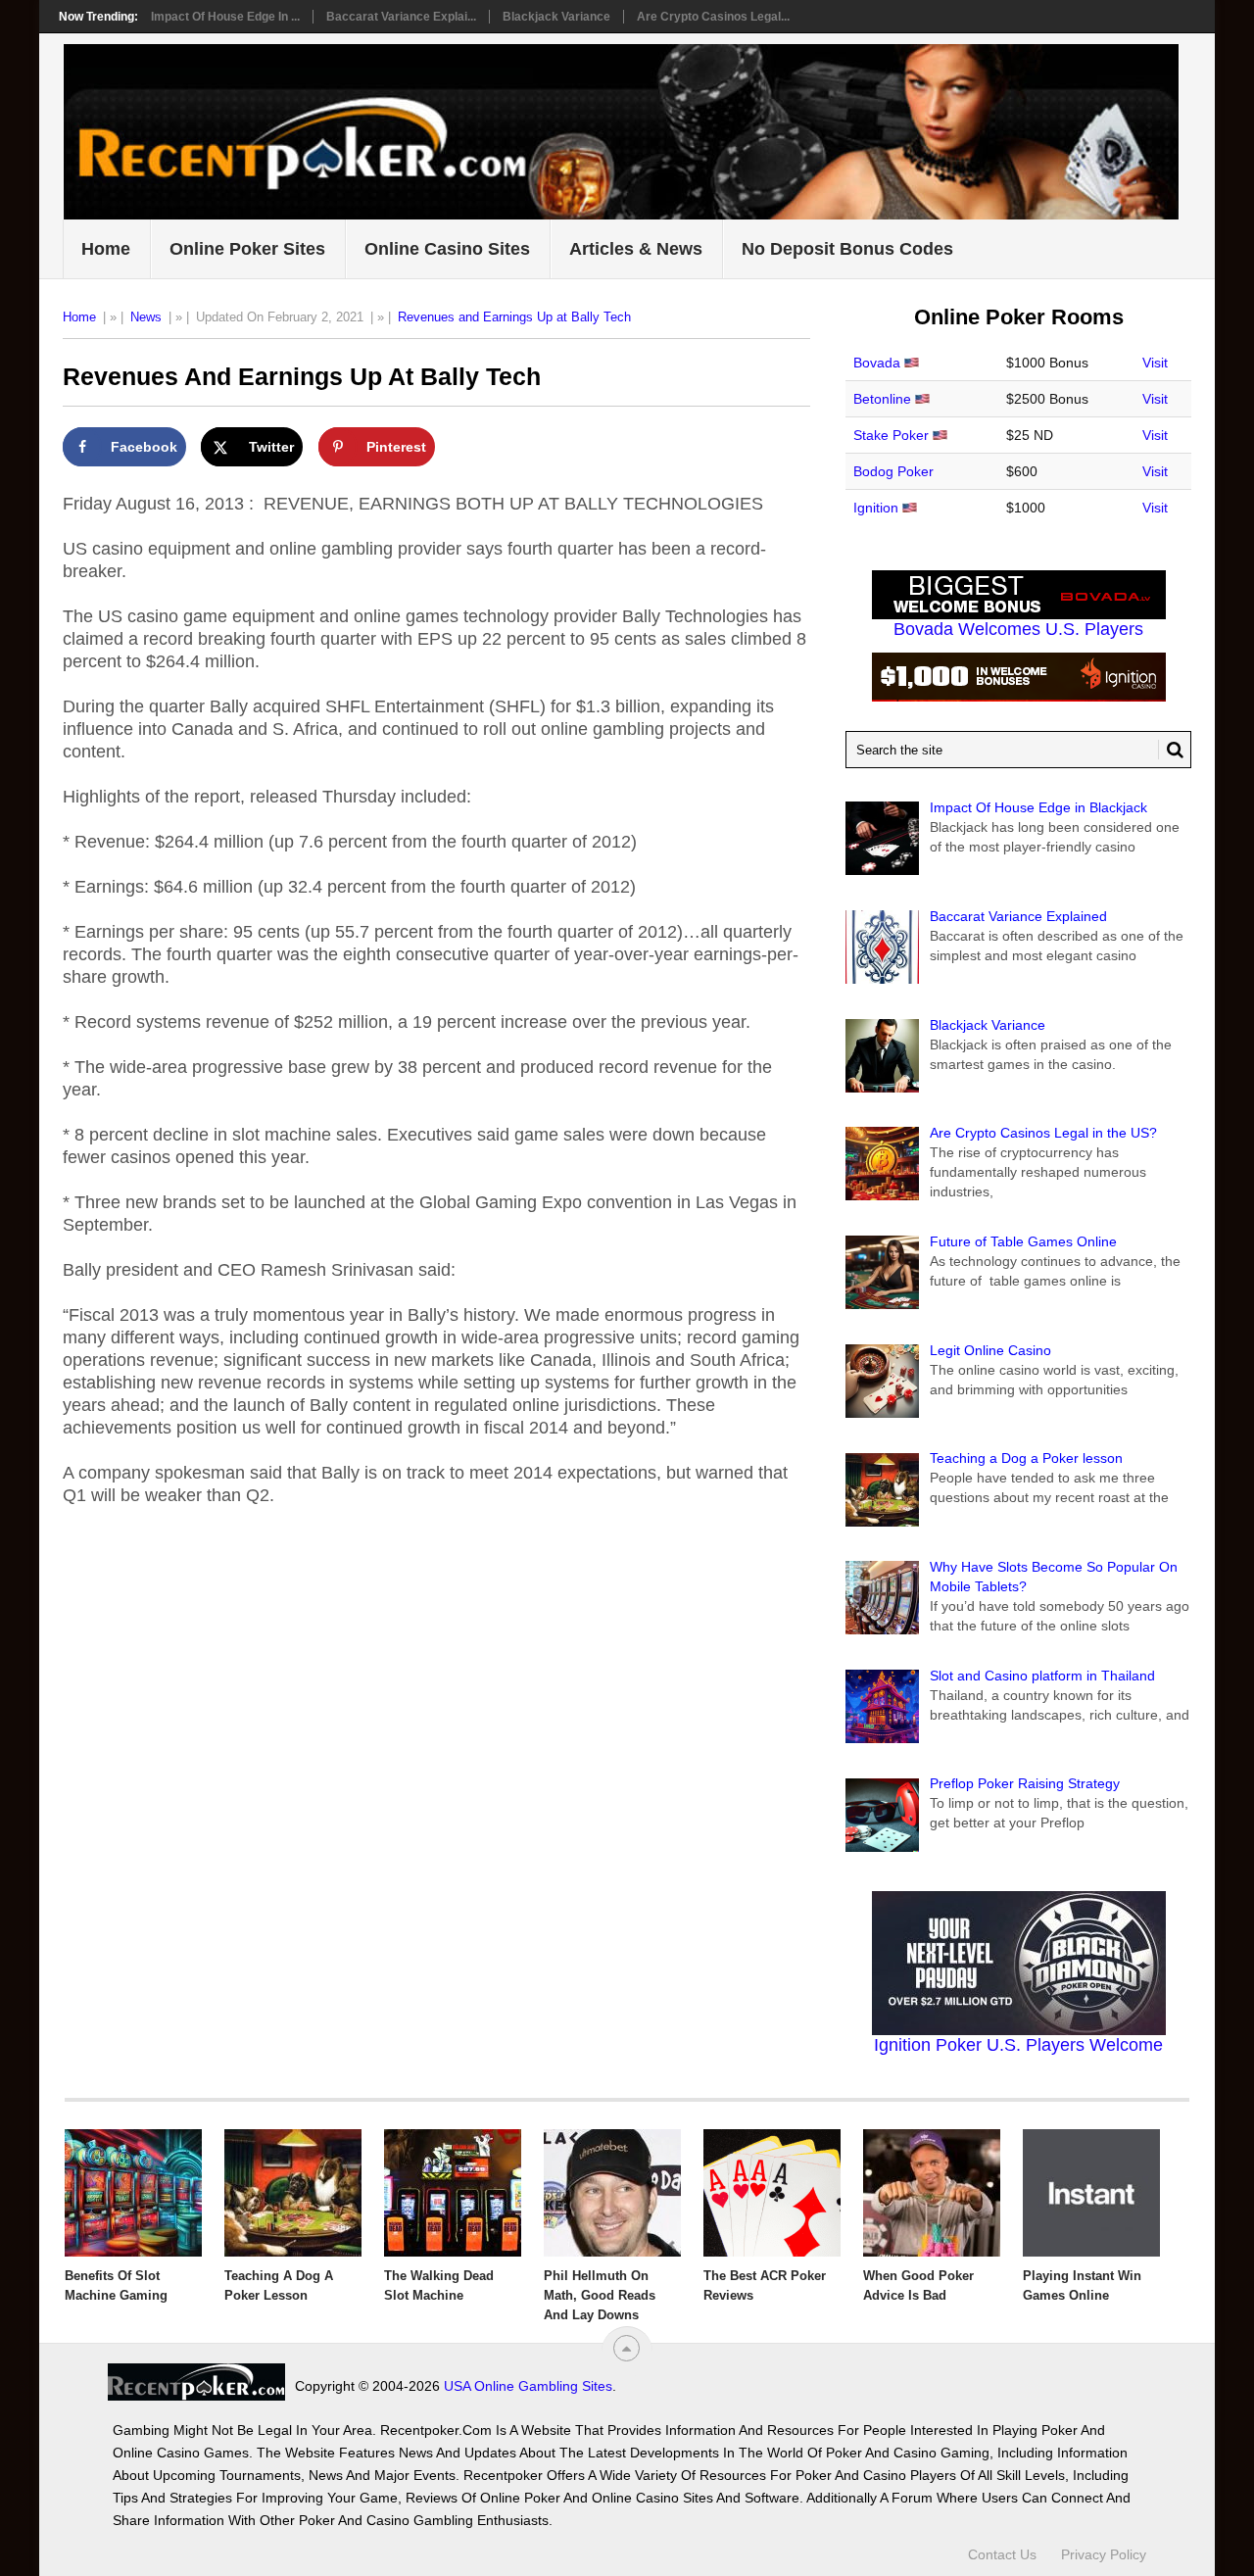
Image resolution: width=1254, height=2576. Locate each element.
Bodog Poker (893, 471)
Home (106, 249)
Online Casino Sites (447, 249)
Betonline (882, 399)
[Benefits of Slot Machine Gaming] (133, 2193)
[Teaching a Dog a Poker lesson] (293, 2193)
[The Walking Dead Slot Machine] (453, 2193)
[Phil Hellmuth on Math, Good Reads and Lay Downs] (612, 2193)
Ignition (876, 508)
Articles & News (636, 249)
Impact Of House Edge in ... (225, 17)
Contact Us (1002, 2554)
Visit (1155, 363)
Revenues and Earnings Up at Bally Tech (514, 317)
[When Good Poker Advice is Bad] (932, 2193)
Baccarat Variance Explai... (401, 17)
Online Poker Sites (247, 249)
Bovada (877, 363)
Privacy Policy (1104, 2554)
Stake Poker (891, 435)
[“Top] (627, 2348)
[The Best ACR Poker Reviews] (772, 2193)
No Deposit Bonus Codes (847, 249)
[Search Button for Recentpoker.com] (1171, 750)
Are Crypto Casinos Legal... (713, 17)
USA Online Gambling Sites (528, 2386)
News (146, 317)
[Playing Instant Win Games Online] (1091, 2193)
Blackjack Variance (556, 17)
